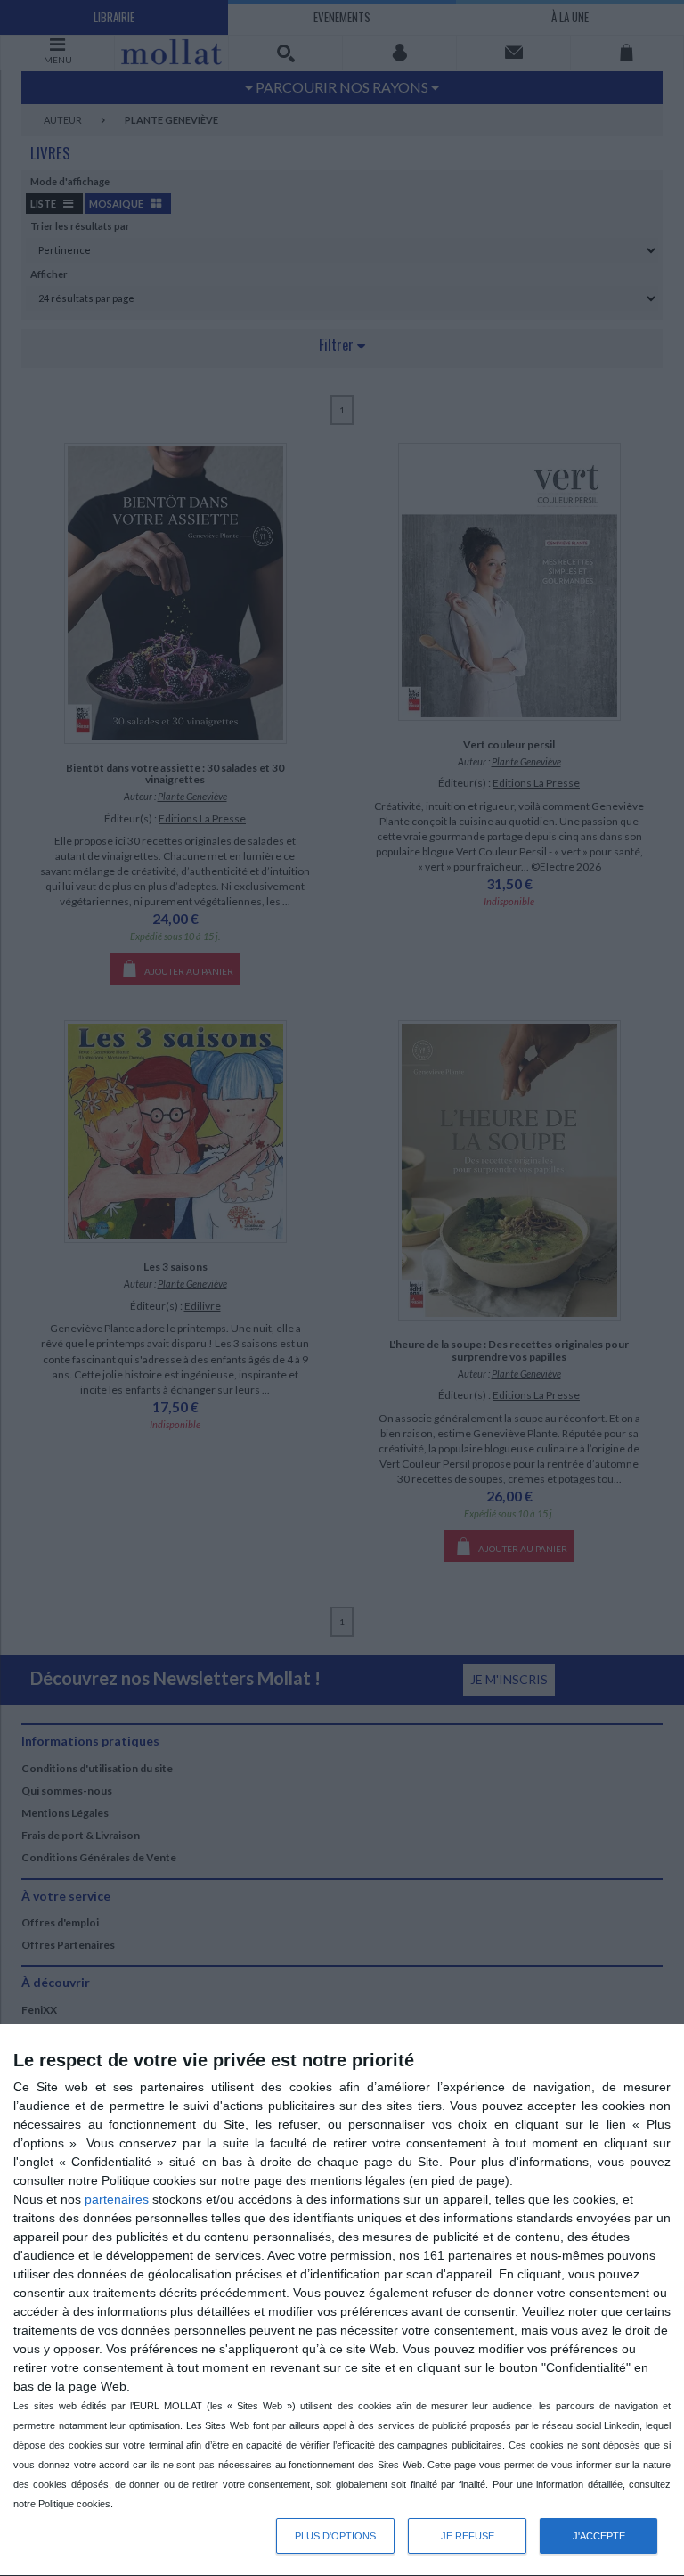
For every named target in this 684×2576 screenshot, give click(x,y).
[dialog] (342, 2300)
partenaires (117, 2199)
